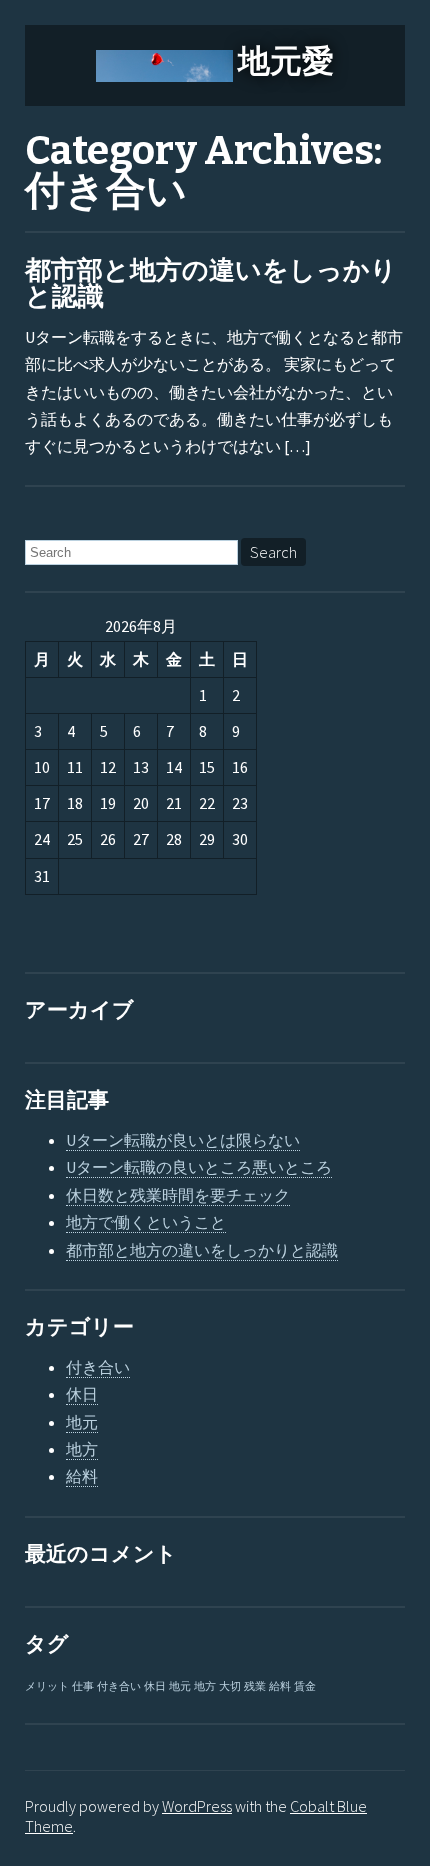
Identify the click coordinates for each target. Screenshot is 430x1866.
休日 (82, 1394)
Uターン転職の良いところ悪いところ (199, 1167)
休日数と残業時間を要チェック (178, 1195)
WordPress (197, 1806)
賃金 (305, 1686)
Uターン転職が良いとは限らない (183, 1140)
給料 (82, 1476)
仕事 (83, 1686)
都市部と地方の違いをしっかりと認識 (211, 283)
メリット (47, 1686)
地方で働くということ (146, 1222)
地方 (82, 1449)
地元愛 (286, 61)
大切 (230, 1686)
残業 (255, 1686)
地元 (82, 1422)
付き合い (98, 1367)
